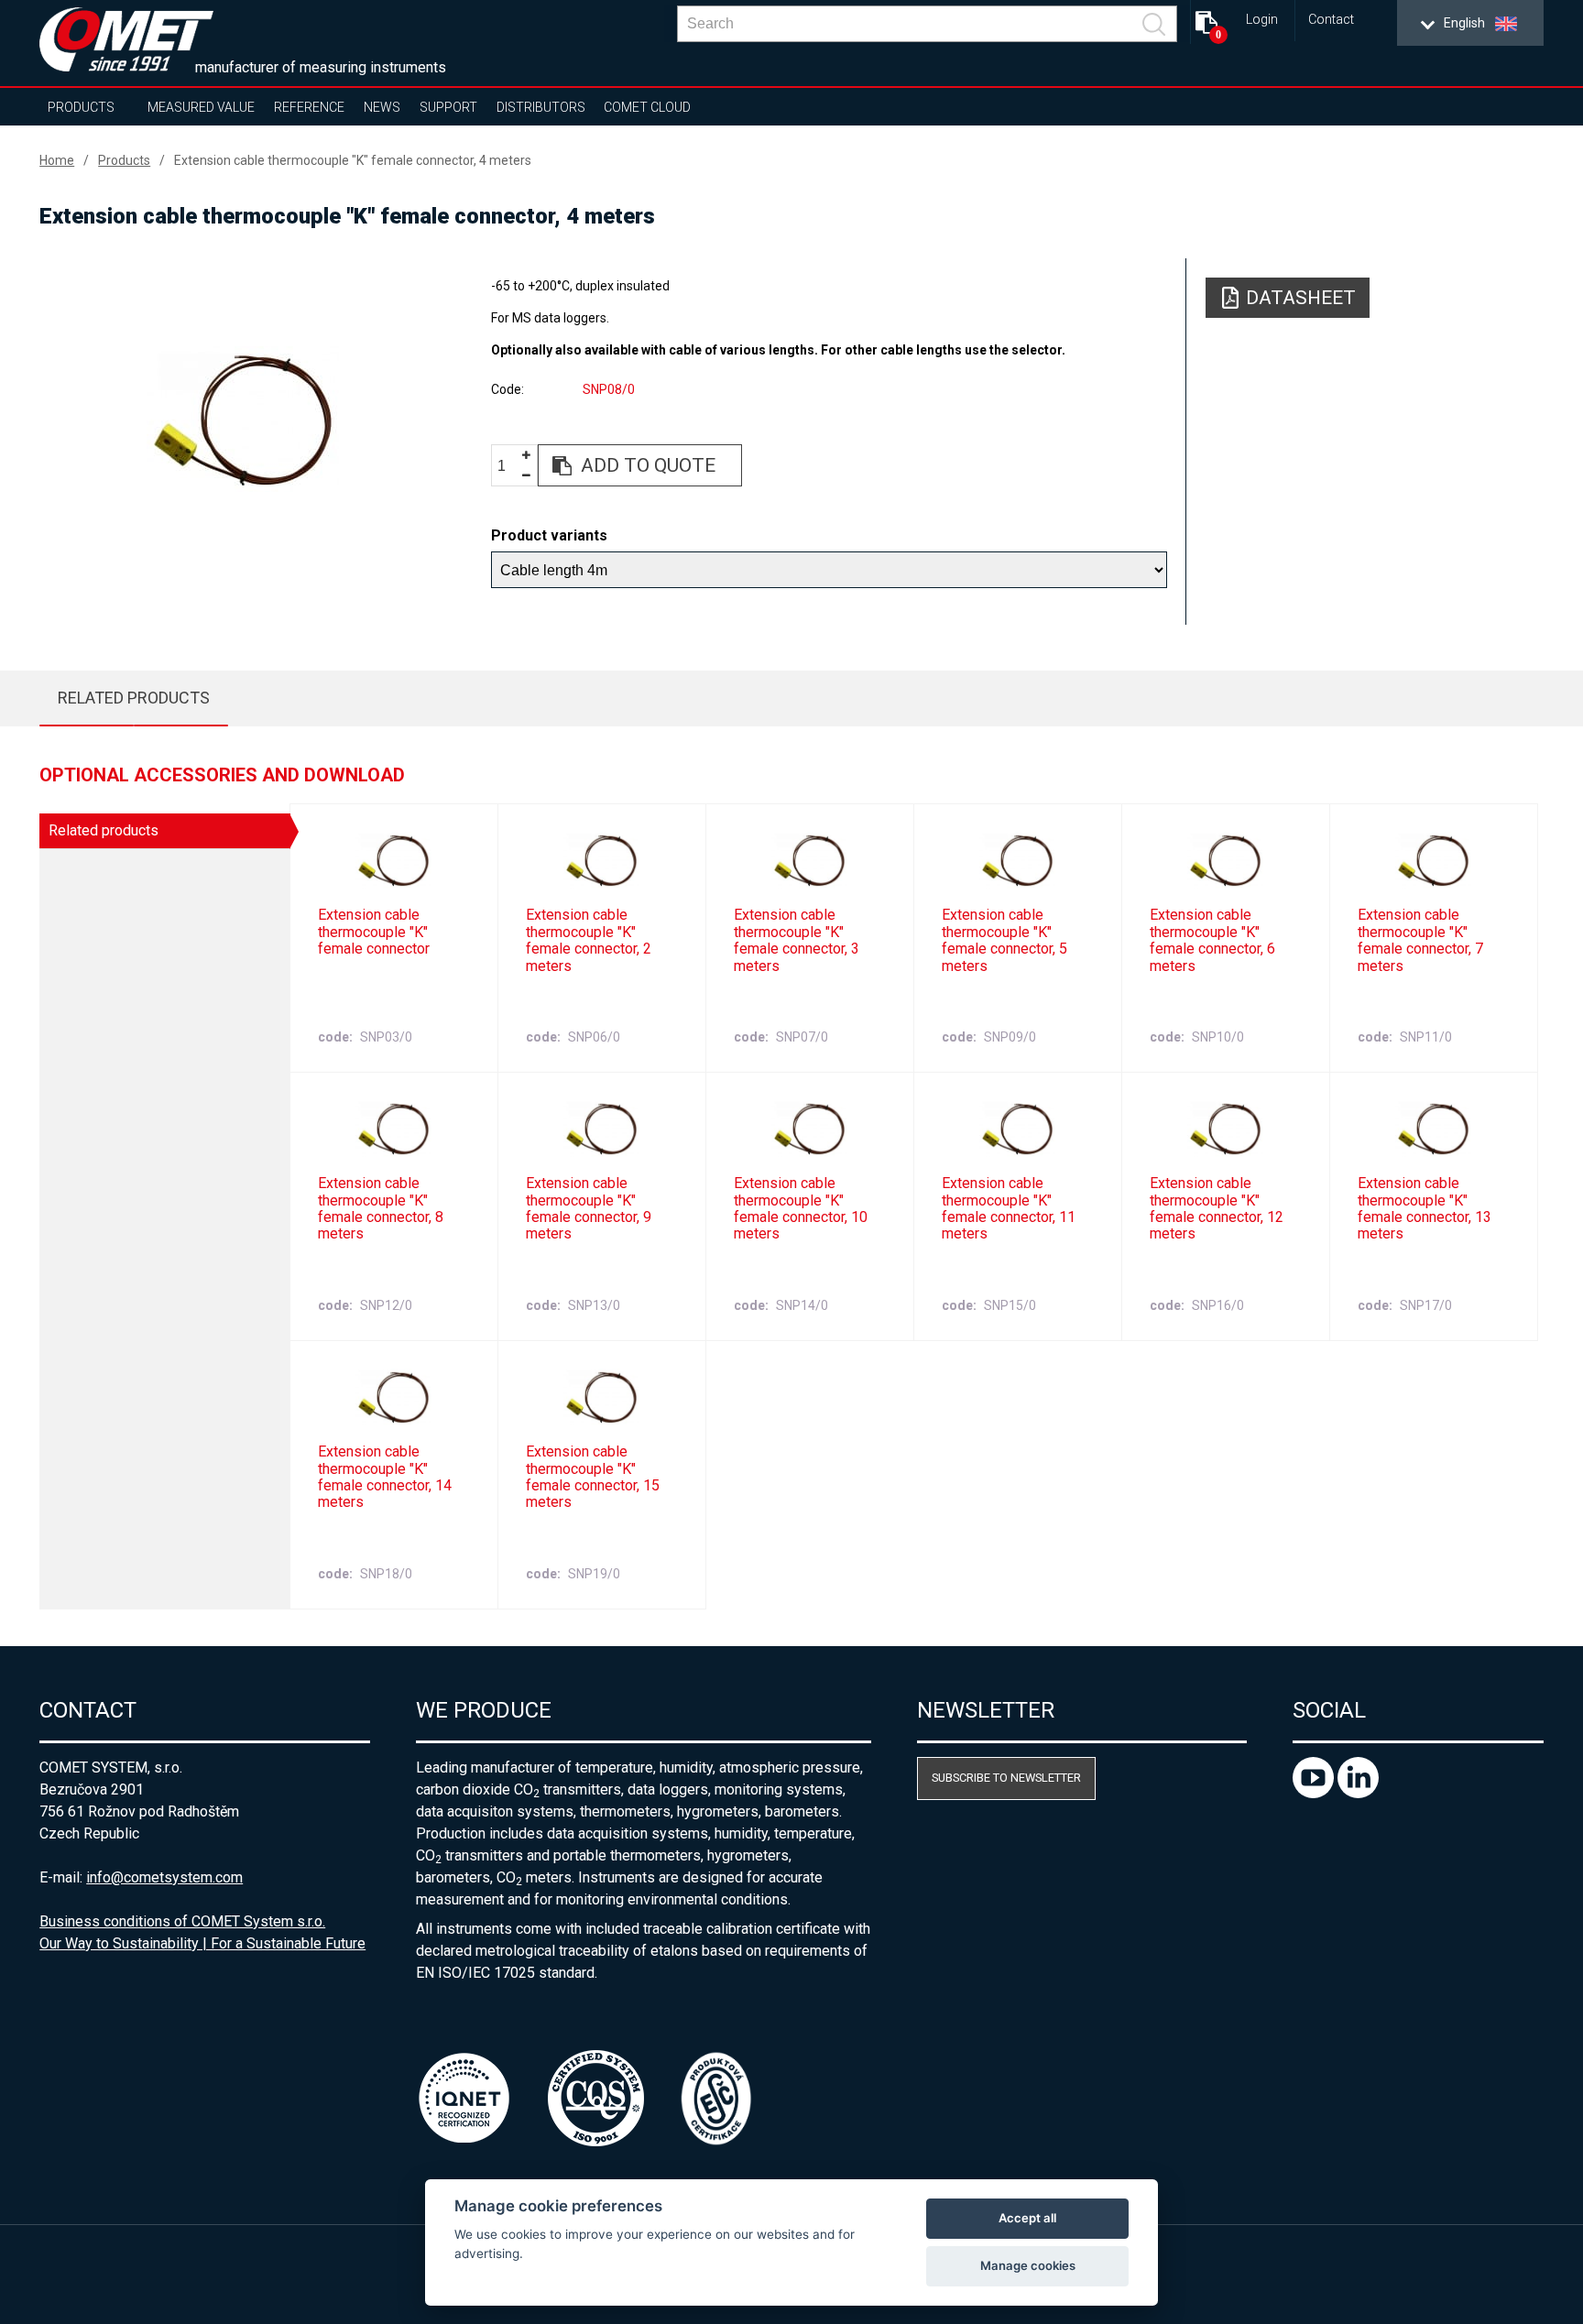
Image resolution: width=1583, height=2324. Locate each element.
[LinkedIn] (1358, 1793)
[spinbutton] (508, 466)
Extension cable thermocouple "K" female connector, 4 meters (353, 160)
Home (57, 160)
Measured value (201, 107)
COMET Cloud (647, 107)
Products (81, 107)
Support (448, 107)
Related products (134, 698)
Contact (1331, 20)
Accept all (1027, 2218)
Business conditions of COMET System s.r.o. (182, 1921)
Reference (309, 107)
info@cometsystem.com (164, 1877)
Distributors (541, 107)
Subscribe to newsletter (1006, 1778)
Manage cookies (1028, 2265)
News (382, 107)
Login (1262, 20)
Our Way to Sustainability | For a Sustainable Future (202, 1943)
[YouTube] (1315, 1793)
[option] (242, 419)
